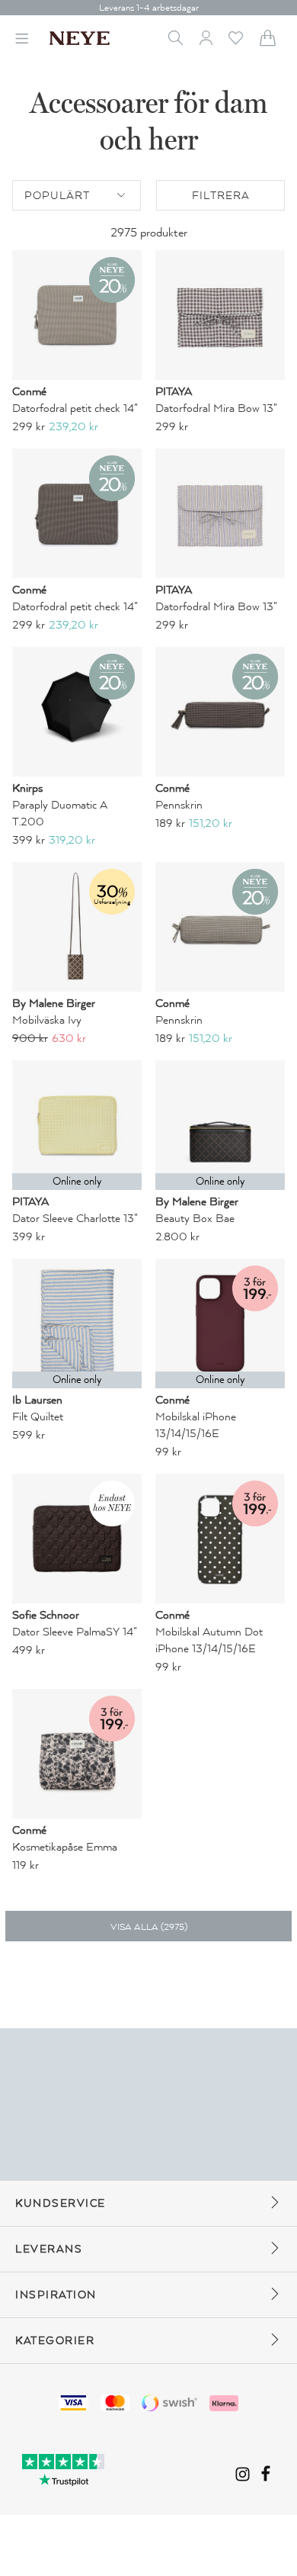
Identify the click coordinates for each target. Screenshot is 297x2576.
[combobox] (77, 195)
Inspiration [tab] (56, 2295)
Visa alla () (149, 1927)
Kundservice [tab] (61, 2203)
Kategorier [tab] (55, 2341)
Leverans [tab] (49, 2249)
